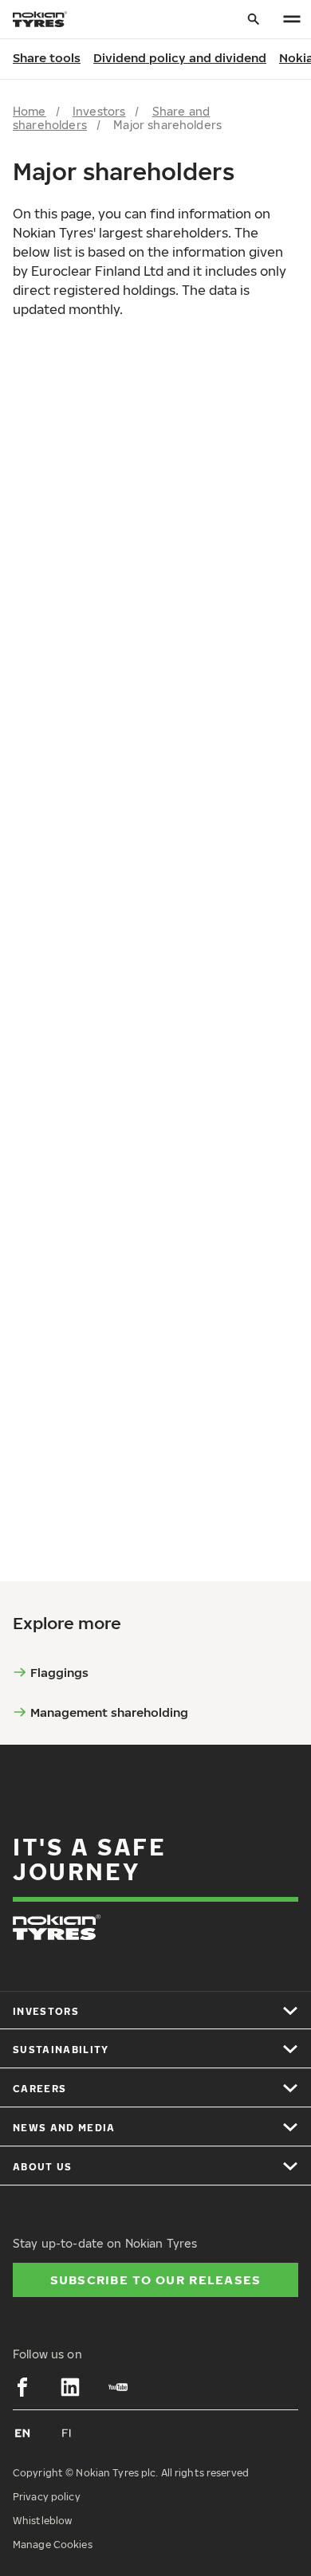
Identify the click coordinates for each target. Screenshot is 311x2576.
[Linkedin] (70, 2387)
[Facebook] (22, 2387)
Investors (99, 111)
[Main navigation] (292, 20)
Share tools (47, 57)
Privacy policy (47, 2497)
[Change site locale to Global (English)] (22, 2433)
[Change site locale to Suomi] (67, 2433)
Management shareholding (109, 1712)
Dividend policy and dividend (180, 57)
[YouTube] (118, 2387)
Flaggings (59, 1672)
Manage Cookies (53, 2545)
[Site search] (254, 20)
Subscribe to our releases (156, 2280)
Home (30, 111)
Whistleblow (42, 2521)
